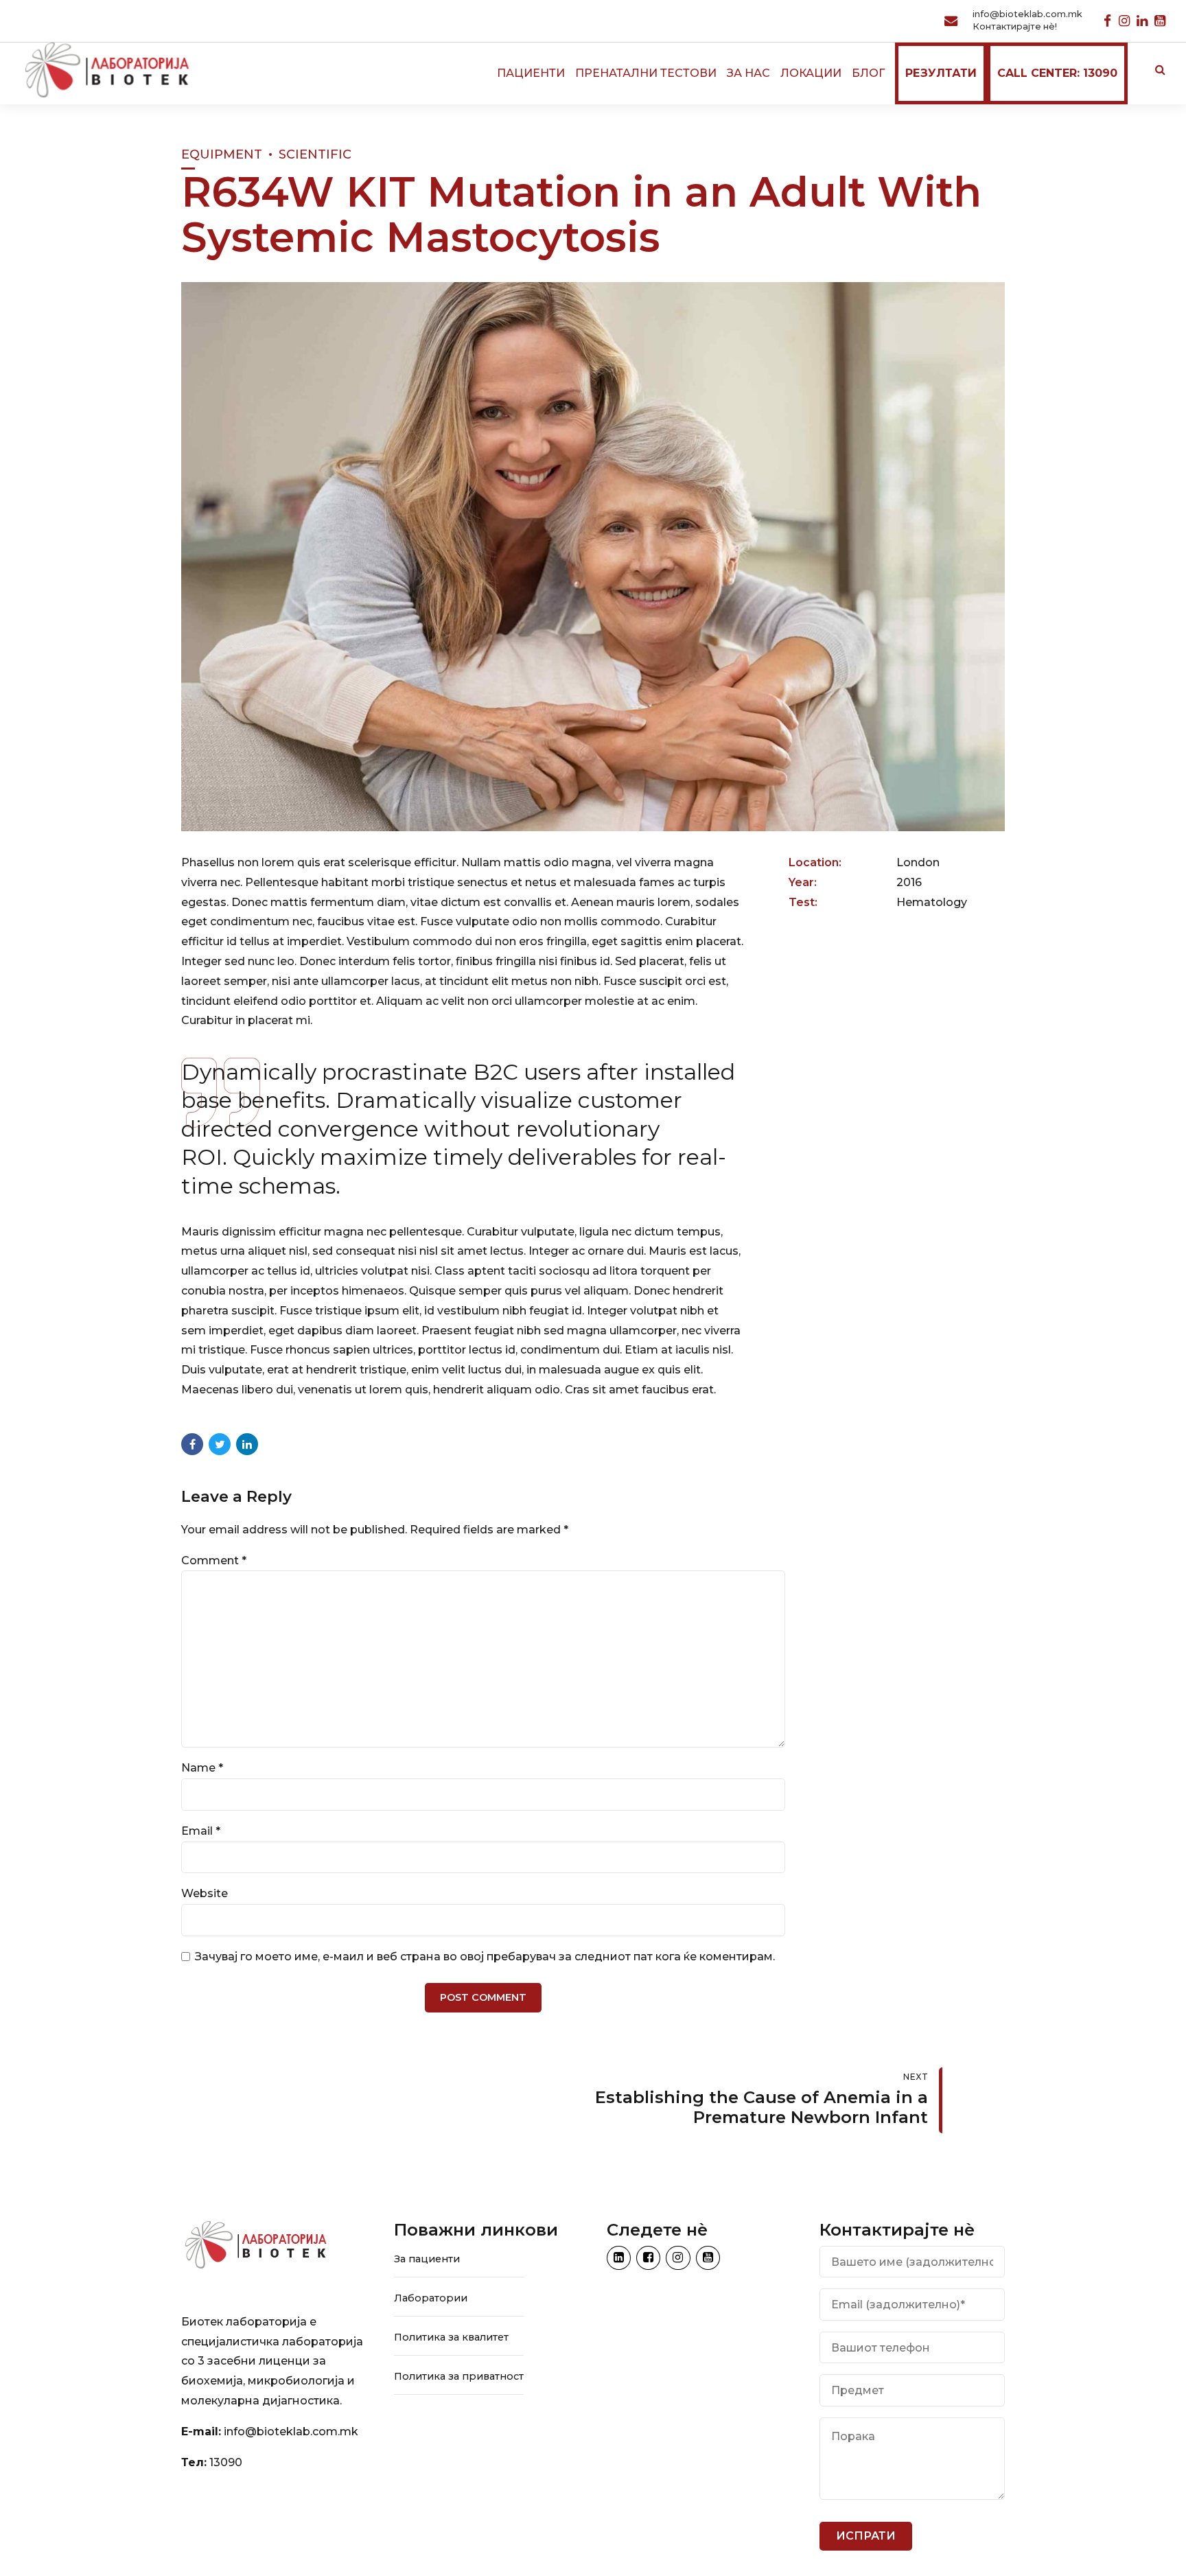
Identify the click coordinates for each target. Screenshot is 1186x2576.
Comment (214, 1560)
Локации (811, 73)
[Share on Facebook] (192, 1444)
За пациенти (427, 2259)
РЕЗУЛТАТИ (941, 73)
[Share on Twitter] (220, 1444)
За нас (748, 73)
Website (205, 1893)
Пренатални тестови (646, 73)
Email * (201, 1831)
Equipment (222, 154)
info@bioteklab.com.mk (291, 2432)
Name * (202, 1768)
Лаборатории (431, 2298)
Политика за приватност (459, 2376)
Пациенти (531, 73)
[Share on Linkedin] (247, 1444)
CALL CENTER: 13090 (1057, 73)
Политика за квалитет (451, 2337)
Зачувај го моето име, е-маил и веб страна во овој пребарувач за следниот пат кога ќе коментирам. (485, 1957)
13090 (226, 2462)
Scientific (315, 154)
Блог (868, 73)
